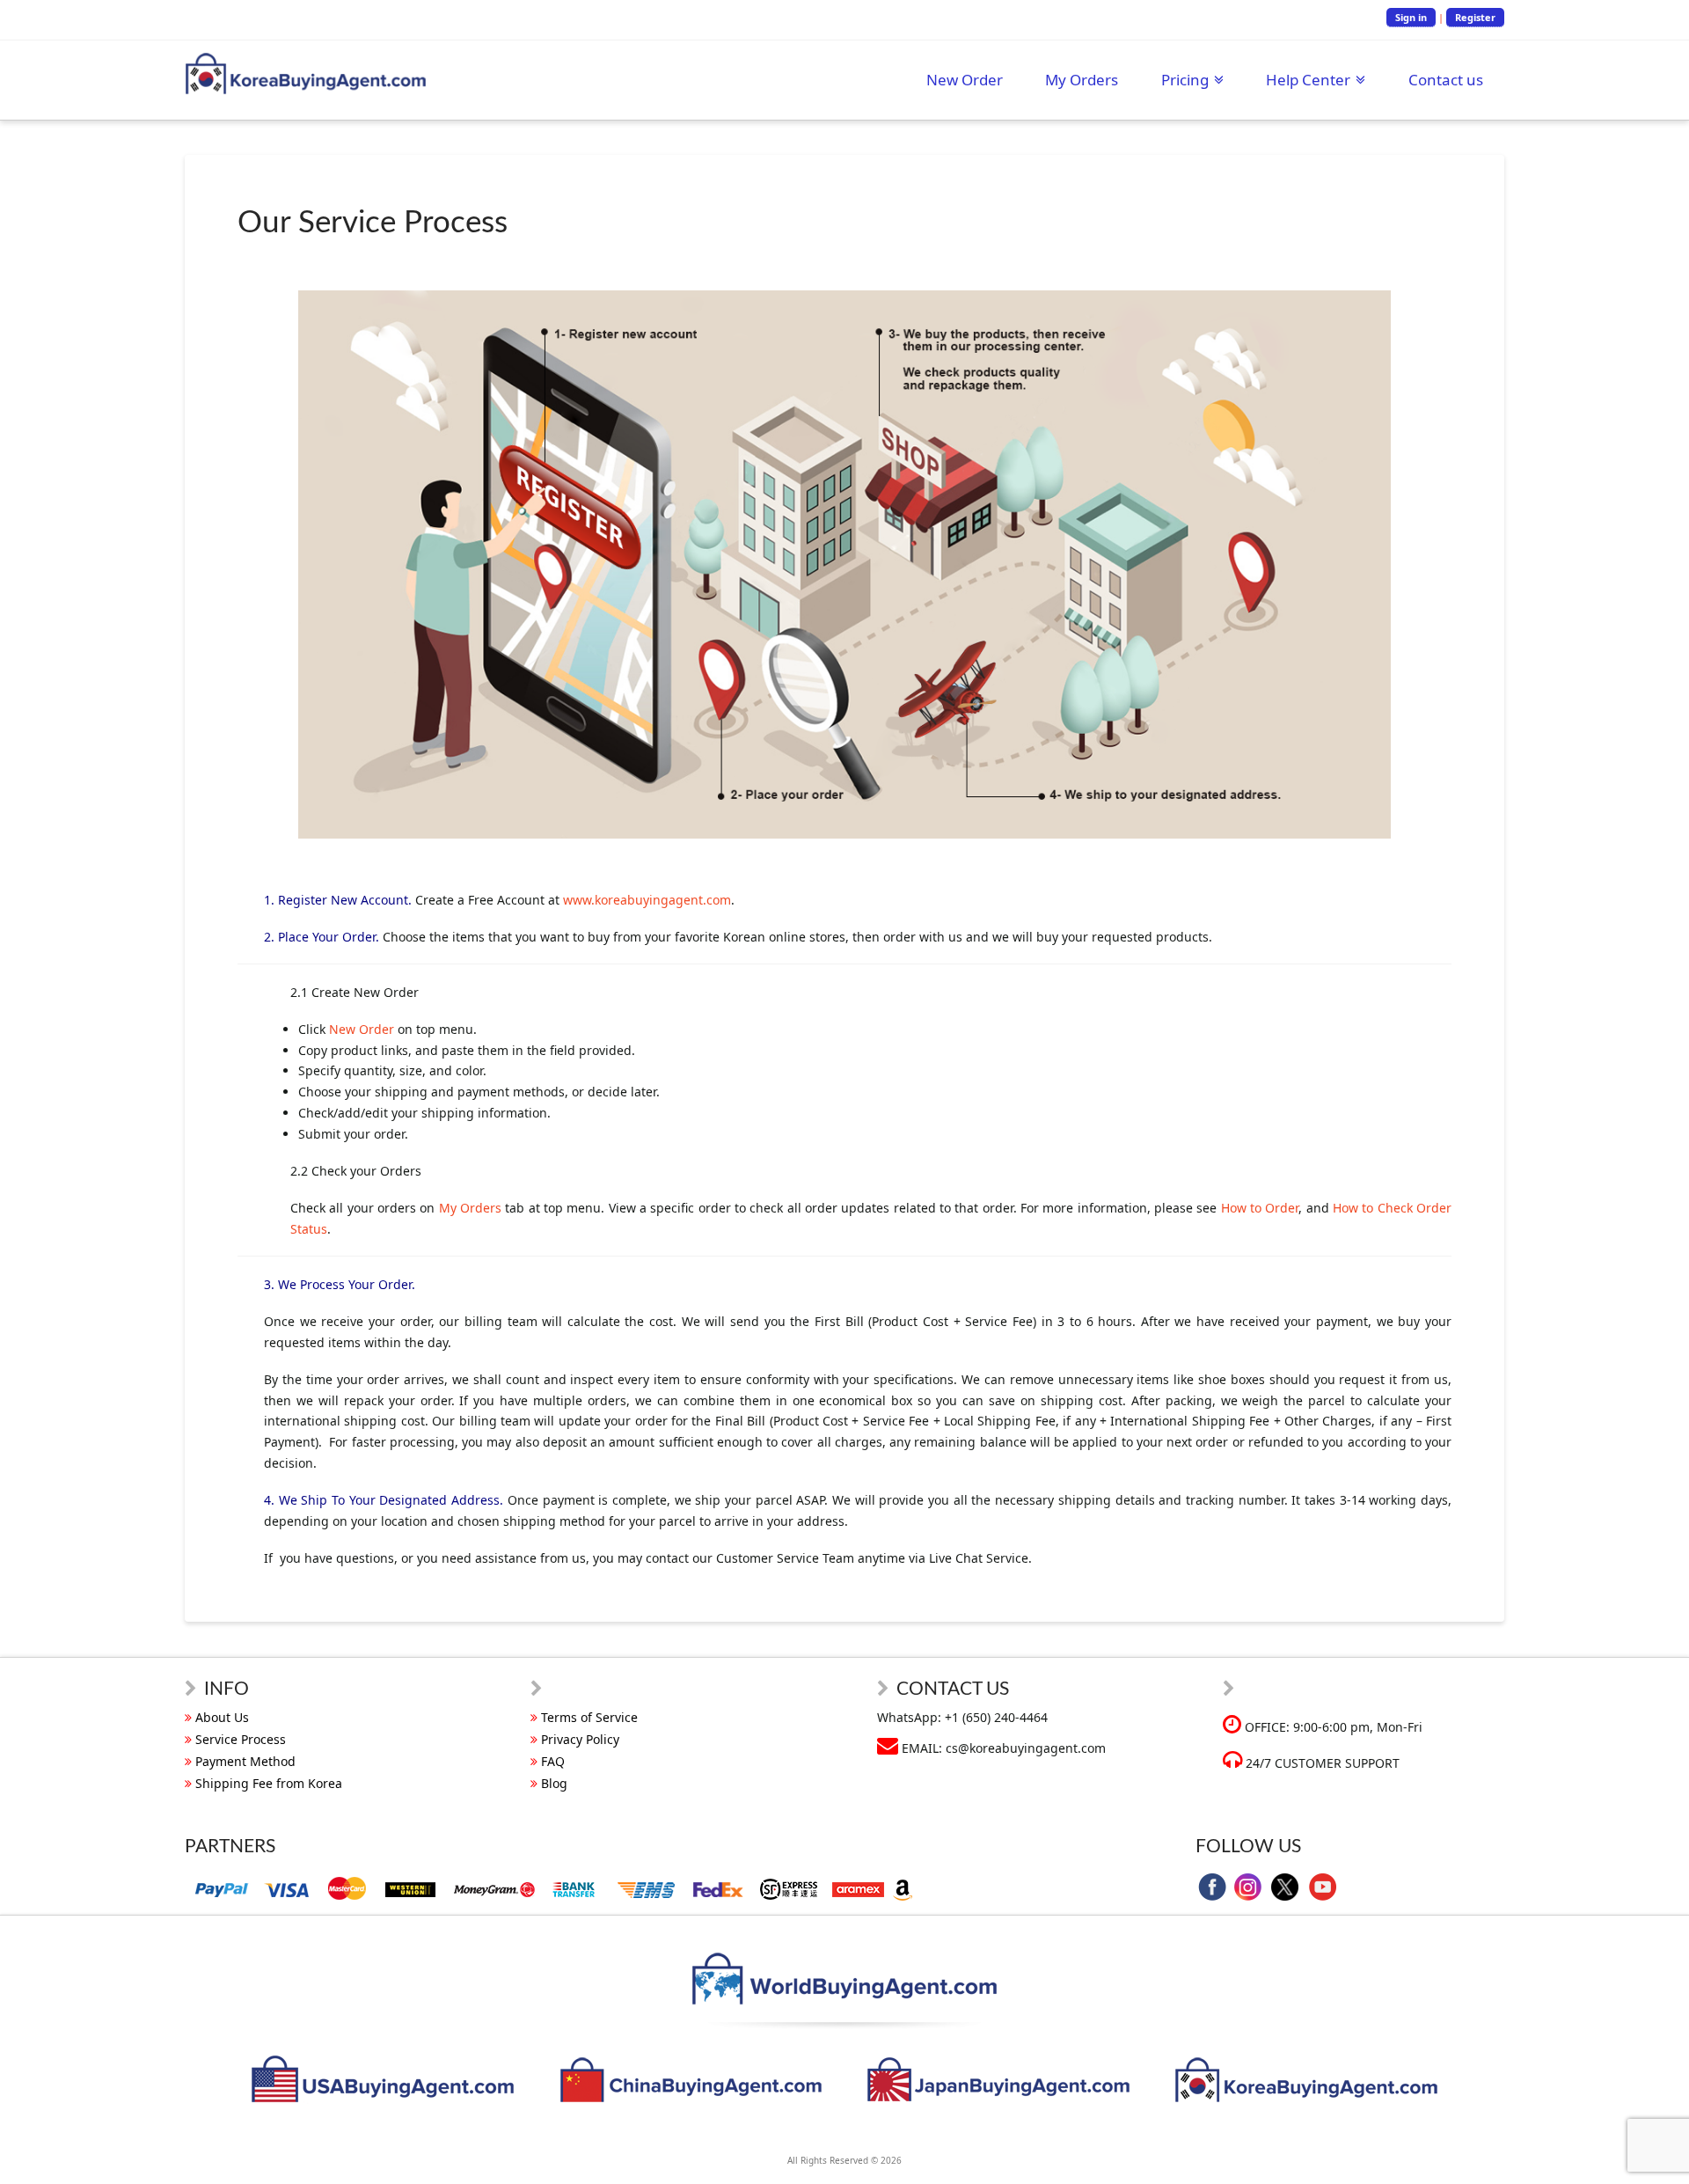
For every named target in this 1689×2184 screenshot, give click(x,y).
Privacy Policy (580, 1739)
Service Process (241, 1739)
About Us (222, 1717)
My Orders (470, 1208)
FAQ (553, 1761)
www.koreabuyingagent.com (647, 900)
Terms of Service (589, 1717)
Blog (554, 1783)
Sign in (1411, 17)
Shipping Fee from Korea (269, 1783)
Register (1475, 17)
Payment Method (245, 1761)
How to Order (1260, 1208)
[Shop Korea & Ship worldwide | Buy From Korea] (306, 73)
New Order (362, 1029)
